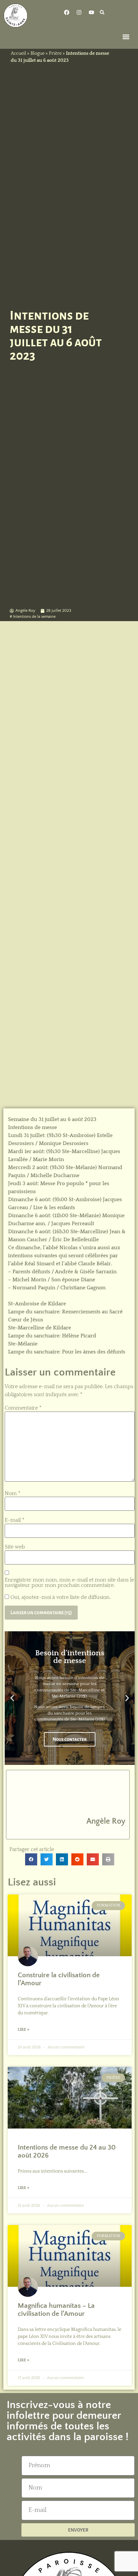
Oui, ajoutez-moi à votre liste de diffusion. (60, 1597)
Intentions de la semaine (34, 617)
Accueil (18, 53)
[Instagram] (79, 12)
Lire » (23, 2030)
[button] (102, 12)
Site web (15, 1547)
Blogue (38, 53)
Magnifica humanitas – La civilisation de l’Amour (56, 2310)
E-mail (15, 1520)
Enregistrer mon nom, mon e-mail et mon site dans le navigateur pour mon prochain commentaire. (69, 1583)
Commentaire (23, 1408)
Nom (13, 1493)
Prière (55, 53)
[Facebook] (67, 12)
